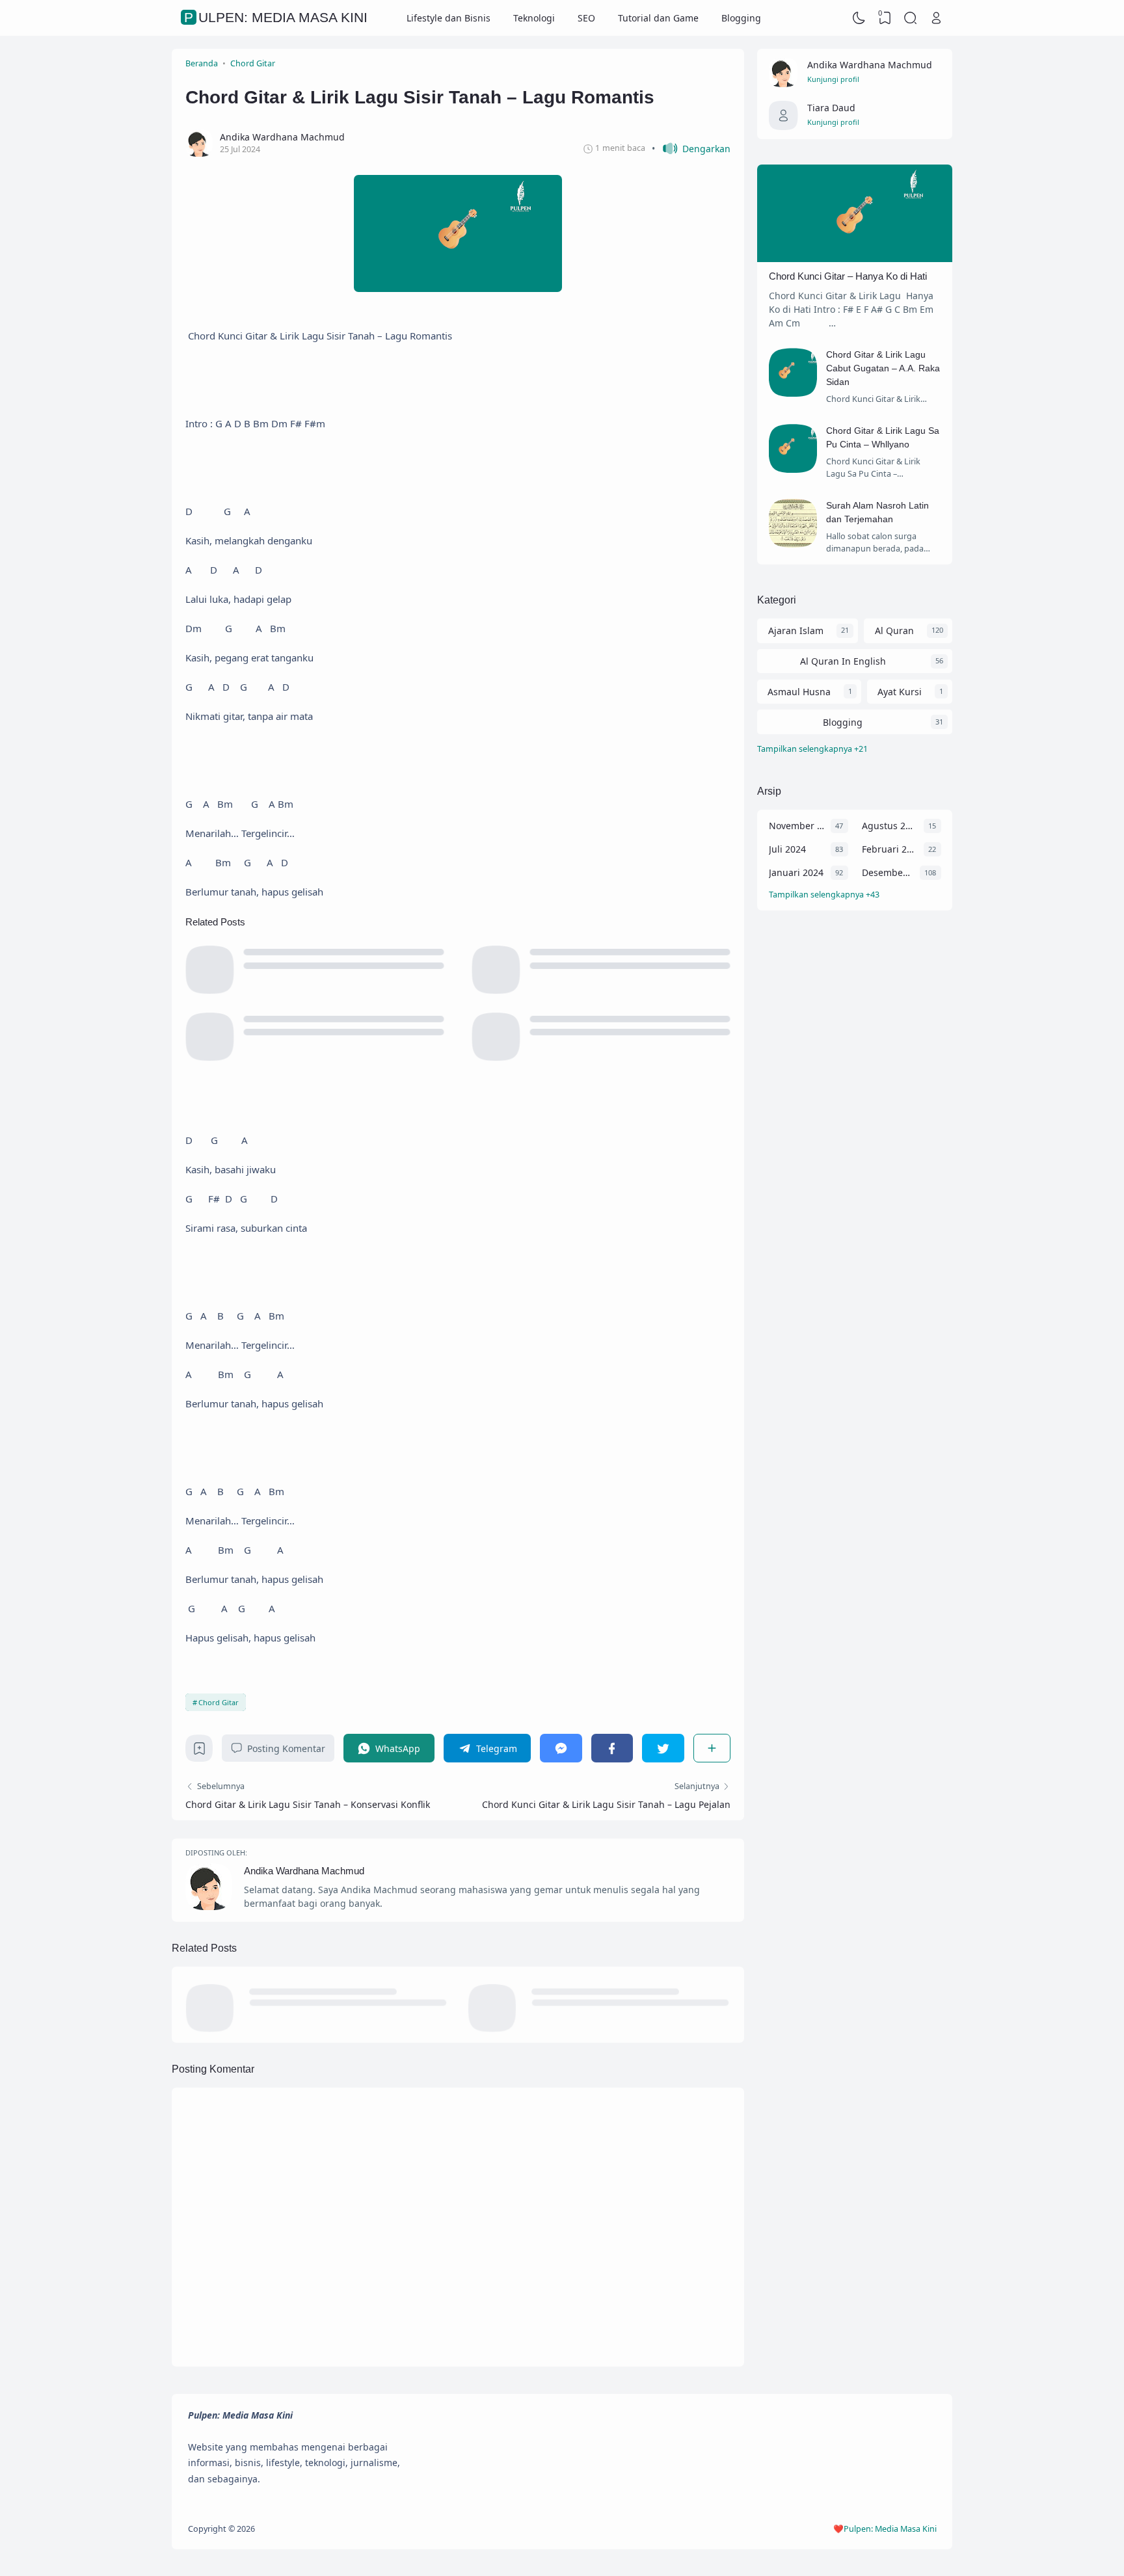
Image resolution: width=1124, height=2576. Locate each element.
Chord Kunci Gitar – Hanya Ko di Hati (848, 276)
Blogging (741, 18)
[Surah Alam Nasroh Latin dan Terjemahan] (793, 544)
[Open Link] (936, 18)
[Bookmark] (199, 1752)
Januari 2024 (796, 872)
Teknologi (534, 18)
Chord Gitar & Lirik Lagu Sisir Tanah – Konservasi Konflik (308, 1804)
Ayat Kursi (900, 692)
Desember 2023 (888, 872)
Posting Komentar (286, 1748)
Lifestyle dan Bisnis (448, 18)
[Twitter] (663, 1748)
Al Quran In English (843, 661)
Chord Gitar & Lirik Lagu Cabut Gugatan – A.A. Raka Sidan (883, 368)
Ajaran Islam (796, 631)
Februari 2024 (890, 849)
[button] (691, 149)
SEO (586, 18)
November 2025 (796, 826)
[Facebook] (612, 1748)
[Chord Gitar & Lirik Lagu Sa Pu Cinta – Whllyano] (793, 469)
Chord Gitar (219, 1702)
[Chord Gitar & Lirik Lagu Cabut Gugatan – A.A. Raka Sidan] (793, 393)
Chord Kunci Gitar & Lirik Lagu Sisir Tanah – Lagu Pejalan (606, 1804)
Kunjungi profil (833, 79)
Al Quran (894, 631)
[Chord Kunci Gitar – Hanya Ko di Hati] (855, 259)
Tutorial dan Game (658, 18)
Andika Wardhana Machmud (304, 1871)
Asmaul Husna (799, 692)
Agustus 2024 (890, 826)
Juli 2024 (787, 849)
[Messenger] (561, 1748)
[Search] (911, 18)
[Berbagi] (712, 1748)
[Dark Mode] (859, 18)
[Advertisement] (855, 1133)
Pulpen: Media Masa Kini (276, 18)
